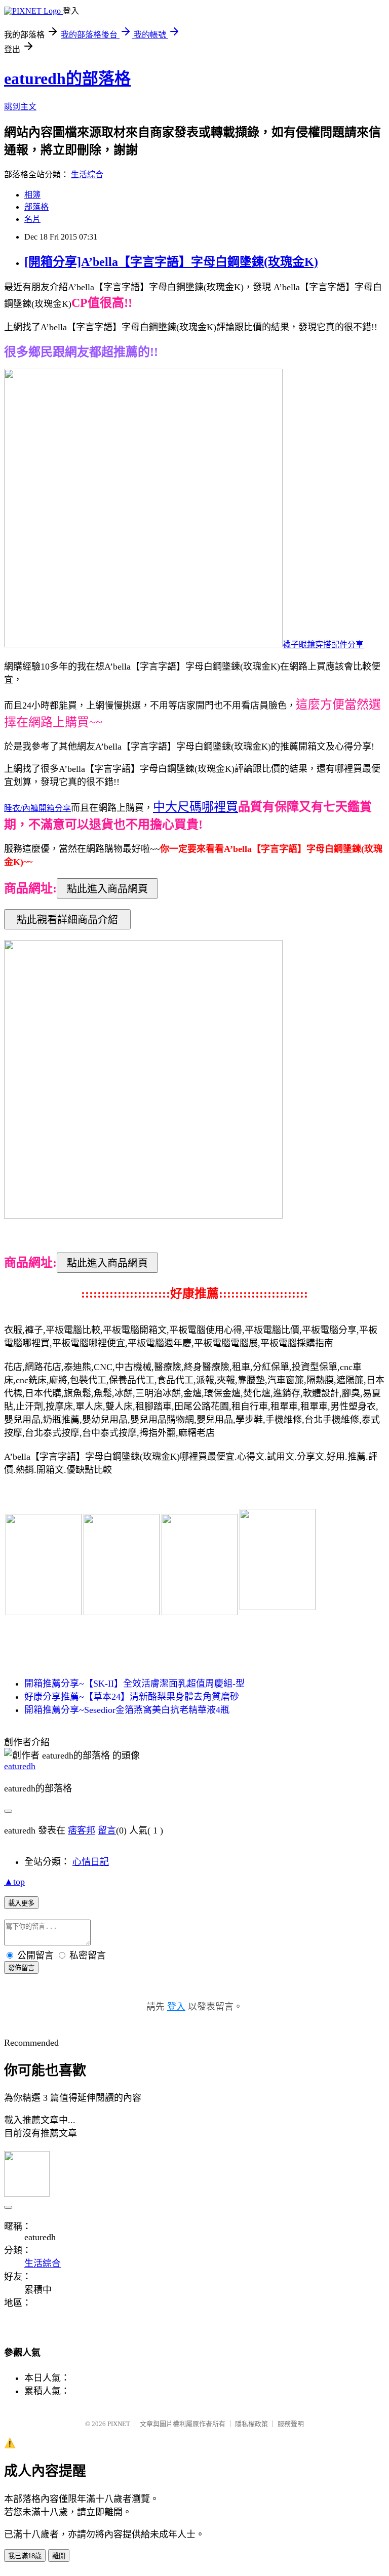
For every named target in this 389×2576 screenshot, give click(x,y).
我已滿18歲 (25, 2556)
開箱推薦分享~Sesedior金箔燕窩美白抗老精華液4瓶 (127, 1710)
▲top (14, 1882)
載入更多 (21, 1903)
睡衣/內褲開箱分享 (37, 808)
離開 (59, 2556)
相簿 (32, 195)
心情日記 (91, 1862)
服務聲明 (291, 2424)
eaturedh (20, 1766)
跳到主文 (20, 107)
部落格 (36, 207)
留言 (107, 1830)
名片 (32, 219)
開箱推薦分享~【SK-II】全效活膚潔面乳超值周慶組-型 (134, 1684)
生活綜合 (87, 174)
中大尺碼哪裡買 (196, 807)
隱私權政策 (251, 2424)
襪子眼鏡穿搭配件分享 (323, 645)
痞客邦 (82, 1830)
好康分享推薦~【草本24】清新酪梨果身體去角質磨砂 (132, 1697)
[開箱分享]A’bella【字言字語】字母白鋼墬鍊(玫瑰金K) (171, 262)
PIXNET (119, 2424)
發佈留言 (21, 1968)
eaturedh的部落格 (67, 79)
